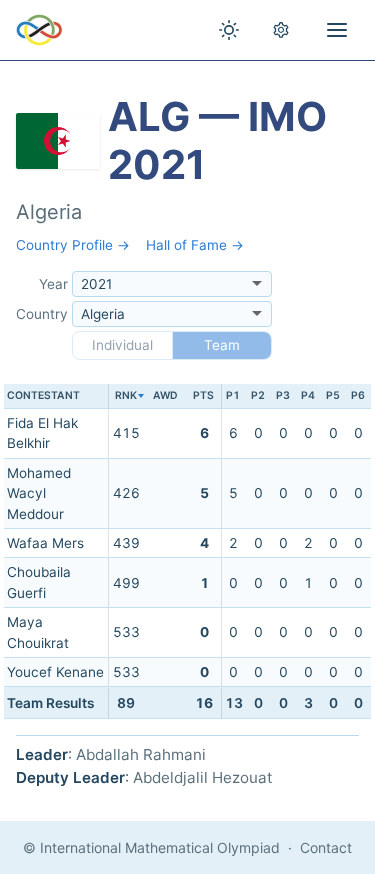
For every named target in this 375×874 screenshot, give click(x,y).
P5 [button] (333, 395)
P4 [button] (308, 395)
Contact (326, 847)
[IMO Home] (39, 30)
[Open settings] (281, 30)
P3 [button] (283, 395)
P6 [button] (358, 395)
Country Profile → (73, 245)
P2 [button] (258, 395)
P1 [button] (233, 395)
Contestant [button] (43, 395)
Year (53, 284)
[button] (125, 396)
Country (42, 314)
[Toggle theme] (229, 30)
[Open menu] (337, 30)
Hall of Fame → (195, 245)
